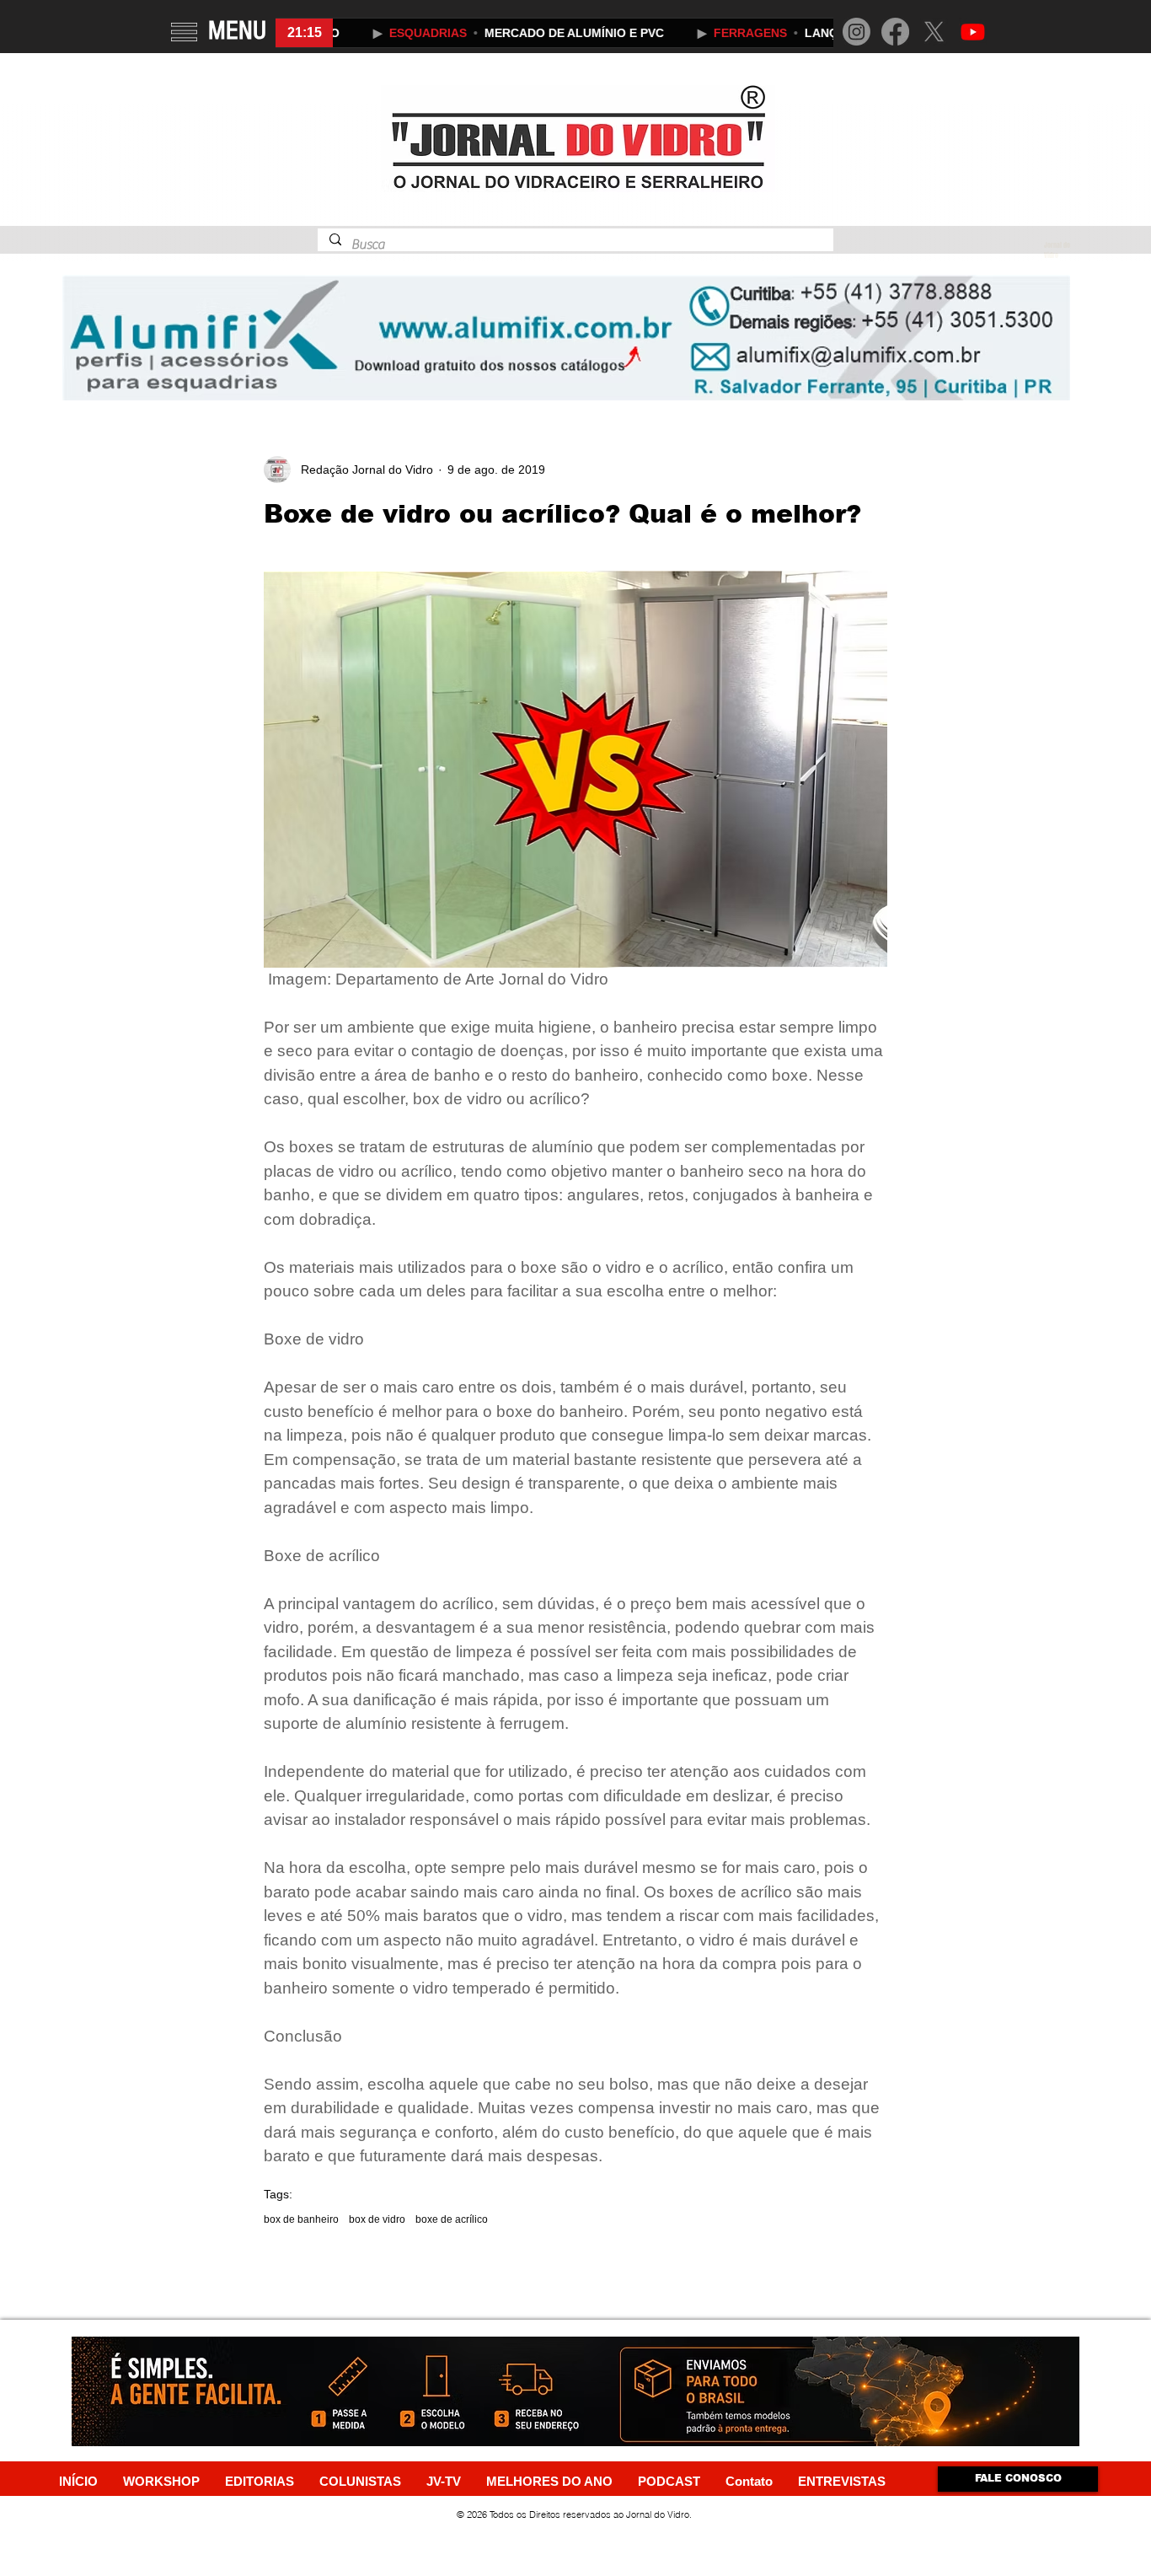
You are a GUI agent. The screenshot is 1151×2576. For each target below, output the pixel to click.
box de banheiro (301, 2219)
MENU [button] (237, 30)
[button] (184, 32)
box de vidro (377, 2219)
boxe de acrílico (452, 2219)
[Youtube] (973, 32)
